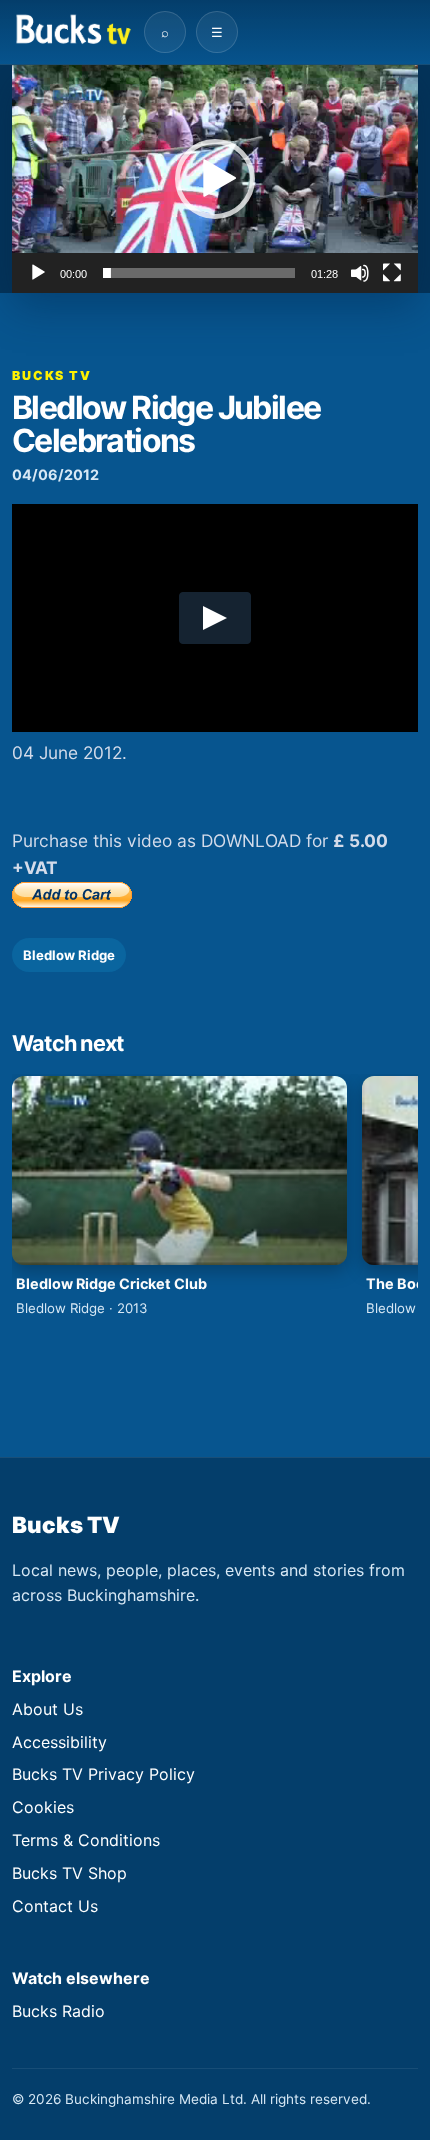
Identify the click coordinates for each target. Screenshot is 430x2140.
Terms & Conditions (86, 1840)
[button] (215, 179)
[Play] (38, 273)
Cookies (43, 1807)
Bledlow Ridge (69, 955)
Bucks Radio (58, 2011)
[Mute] (360, 273)
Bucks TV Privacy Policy (103, 1774)
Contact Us (55, 1906)
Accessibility (59, 1742)
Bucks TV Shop (69, 1873)
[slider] (199, 273)
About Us (47, 1709)
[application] (215, 179)
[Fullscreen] (392, 273)
